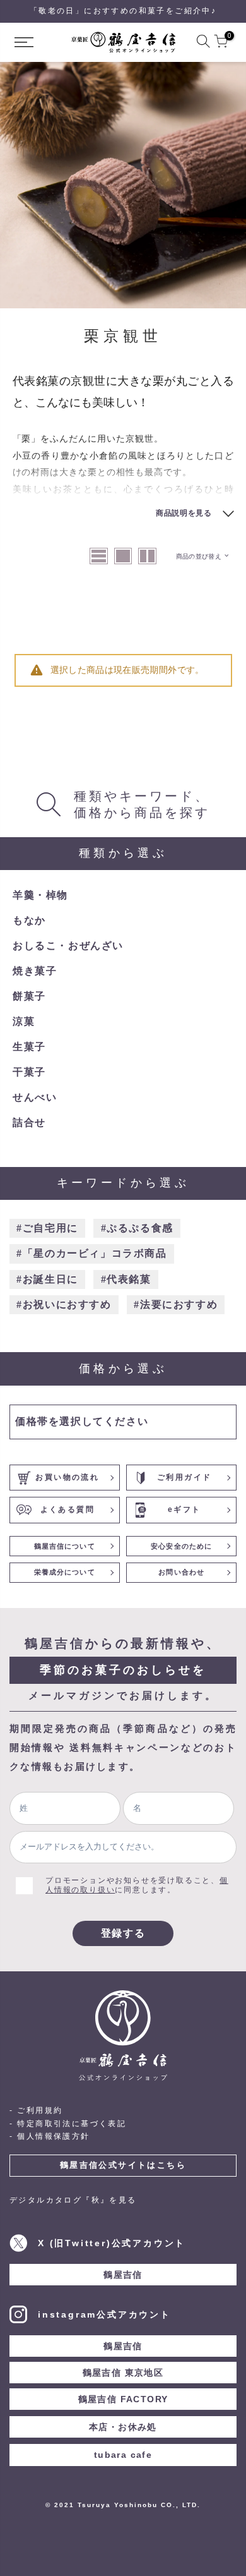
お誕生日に (50, 1279)
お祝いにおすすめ (67, 1304)
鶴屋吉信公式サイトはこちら (123, 2165)
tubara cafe (123, 2455)
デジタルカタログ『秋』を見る (73, 2200)
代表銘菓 (129, 1279)
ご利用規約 (40, 2110)
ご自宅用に (50, 1228)
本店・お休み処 (123, 2427)
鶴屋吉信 (123, 2275)
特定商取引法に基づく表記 (72, 2124)
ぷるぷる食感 (140, 1228)
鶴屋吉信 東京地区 (123, 2373)
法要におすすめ (179, 1304)
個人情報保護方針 (53, 2136)
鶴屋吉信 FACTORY (123, 2399)
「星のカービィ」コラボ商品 (95, 1253)
